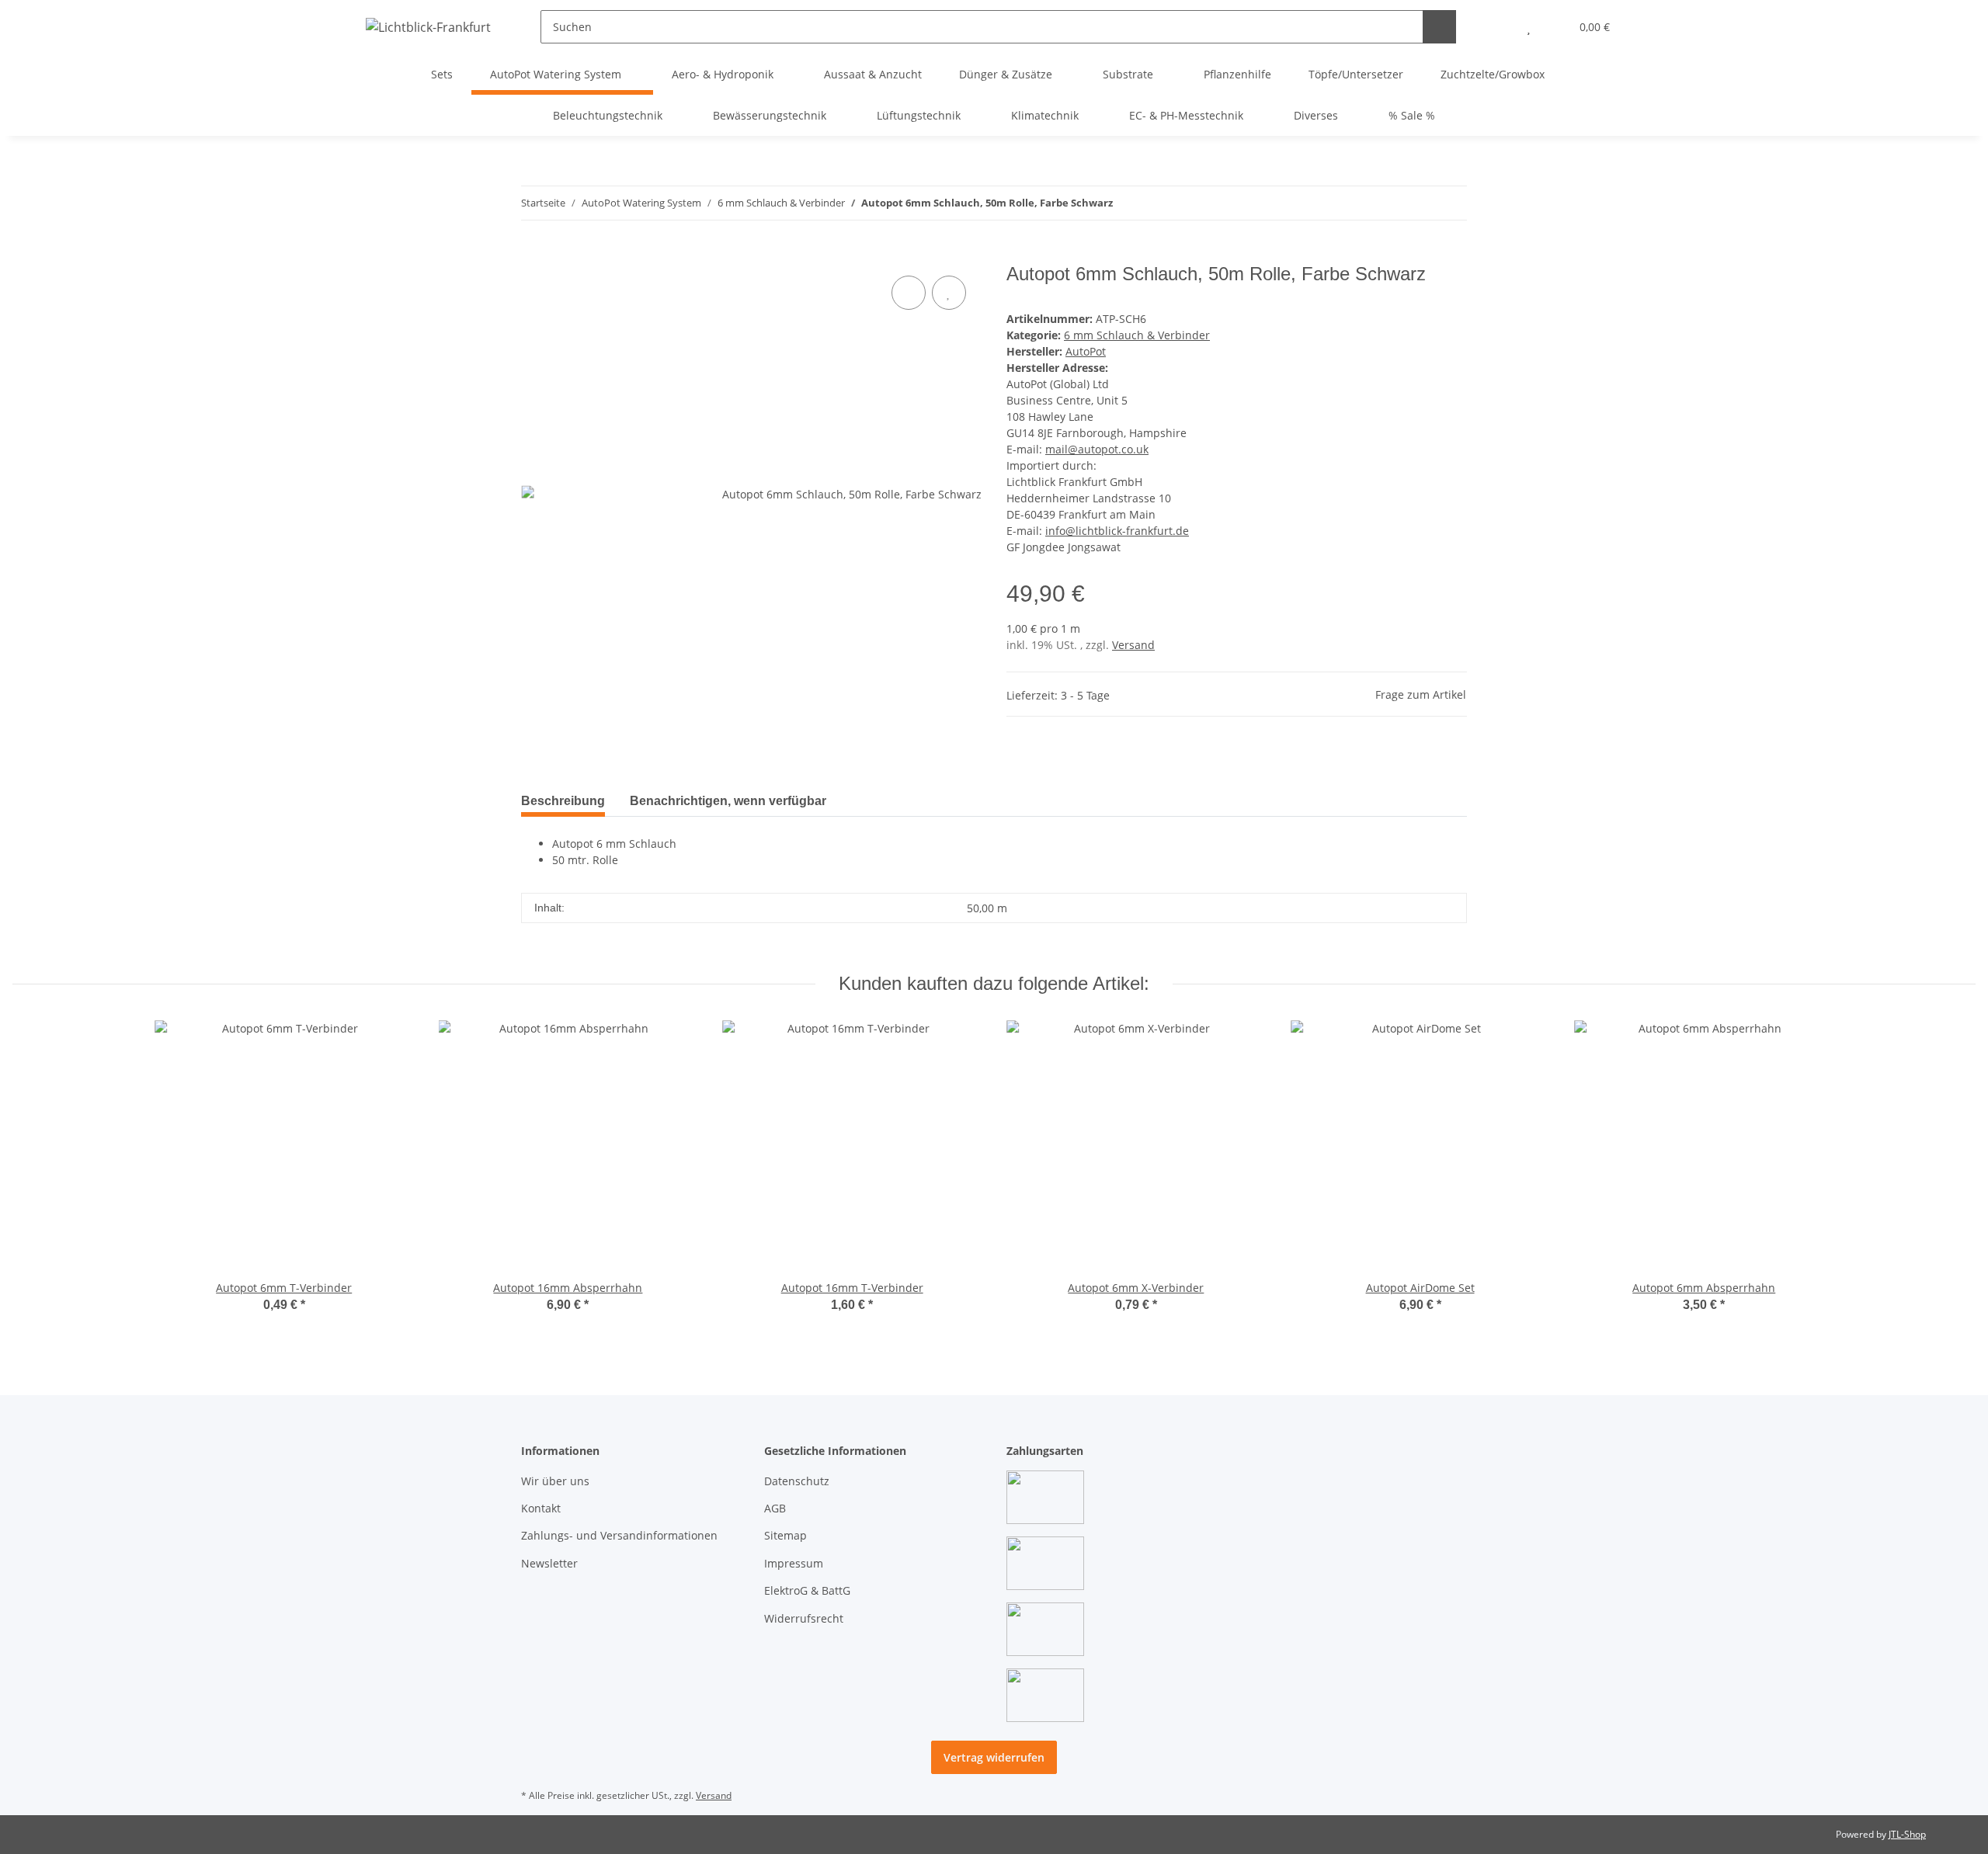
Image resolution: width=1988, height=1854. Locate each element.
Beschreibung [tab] (563, 801)
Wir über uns (555, 1481)
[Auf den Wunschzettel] (949, 293)
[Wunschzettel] (1529, 27)
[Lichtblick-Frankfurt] (428, 27)
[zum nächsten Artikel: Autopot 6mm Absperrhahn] (1450, 203)
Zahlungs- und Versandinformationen (619, 1535)
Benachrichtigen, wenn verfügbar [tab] (728, 801)
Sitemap (785, 1535)
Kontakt (541, 1508)
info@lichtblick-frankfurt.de (1117, 531)
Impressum (794, 1563)
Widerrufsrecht (804, 1618)
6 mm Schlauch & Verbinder (1137, 335)
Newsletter (549, 1563)
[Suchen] (1439, 27)
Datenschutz (797, 1481)
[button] (1498, 27)
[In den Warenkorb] (533, 255)
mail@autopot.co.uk (1097, 449)
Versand (1133, 645)
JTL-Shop (1907, 1834)
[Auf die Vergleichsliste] (909, 293)
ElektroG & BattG (807, 1590)
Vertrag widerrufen (994, 1757)
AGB (775, 1508)
